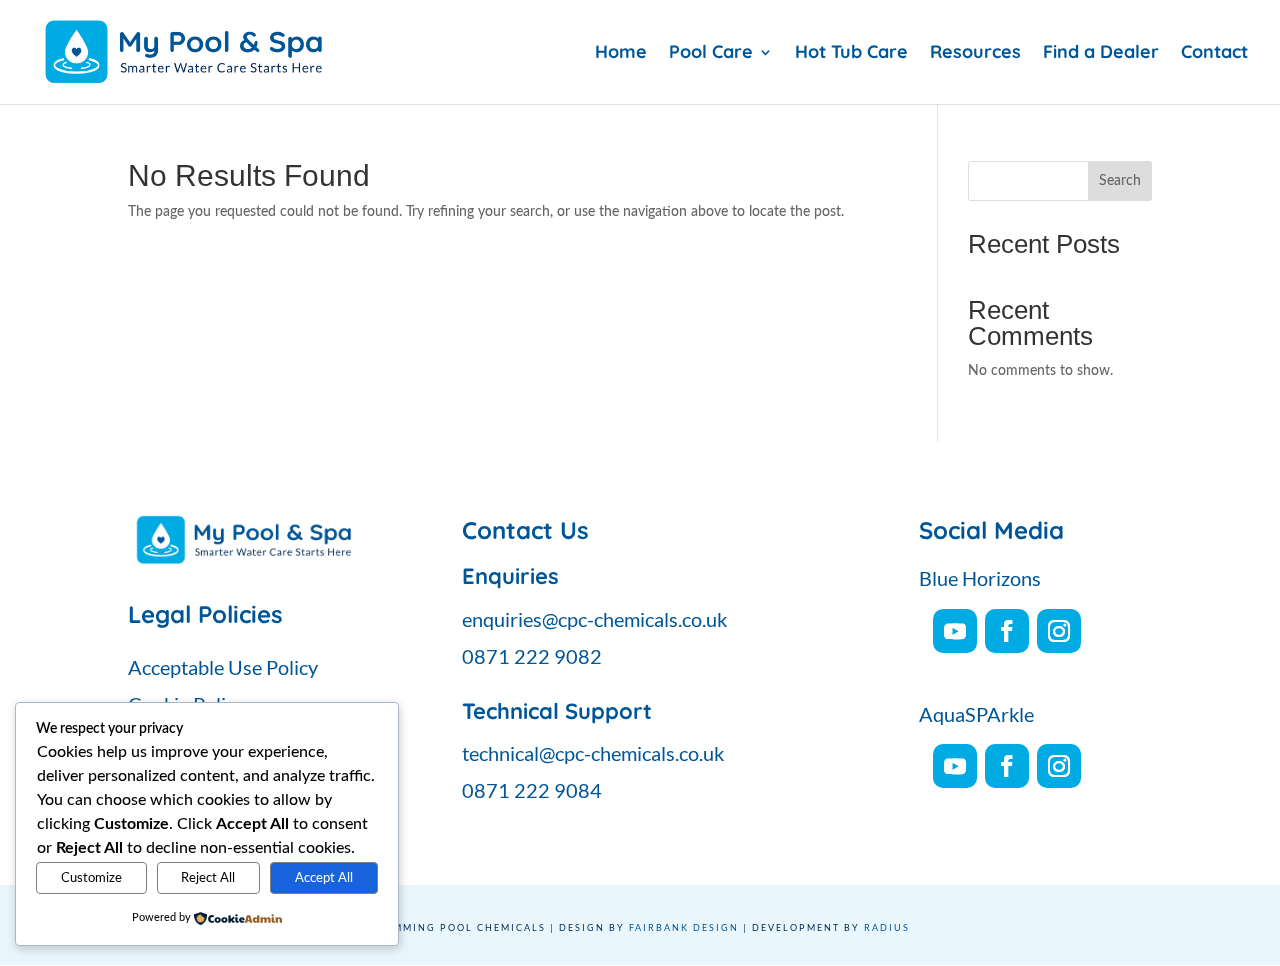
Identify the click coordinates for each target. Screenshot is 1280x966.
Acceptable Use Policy (223, 667)
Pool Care (711, 54)
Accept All (324, 878)
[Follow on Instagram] (1059, 631)
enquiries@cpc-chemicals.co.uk (594, 619)
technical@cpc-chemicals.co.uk (593, 753)
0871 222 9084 (532, 790)
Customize (91, 878)
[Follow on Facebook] (1007, 631)
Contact (1214, 54)
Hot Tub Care (851, 54)
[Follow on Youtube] (955, 631)
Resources (975, 54)
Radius (887, 927)
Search (1120, 181)
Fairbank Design (684, 927)
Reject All (208, 878)
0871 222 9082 (532, 656)
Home (621, 54)
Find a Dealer (1101, 54)
